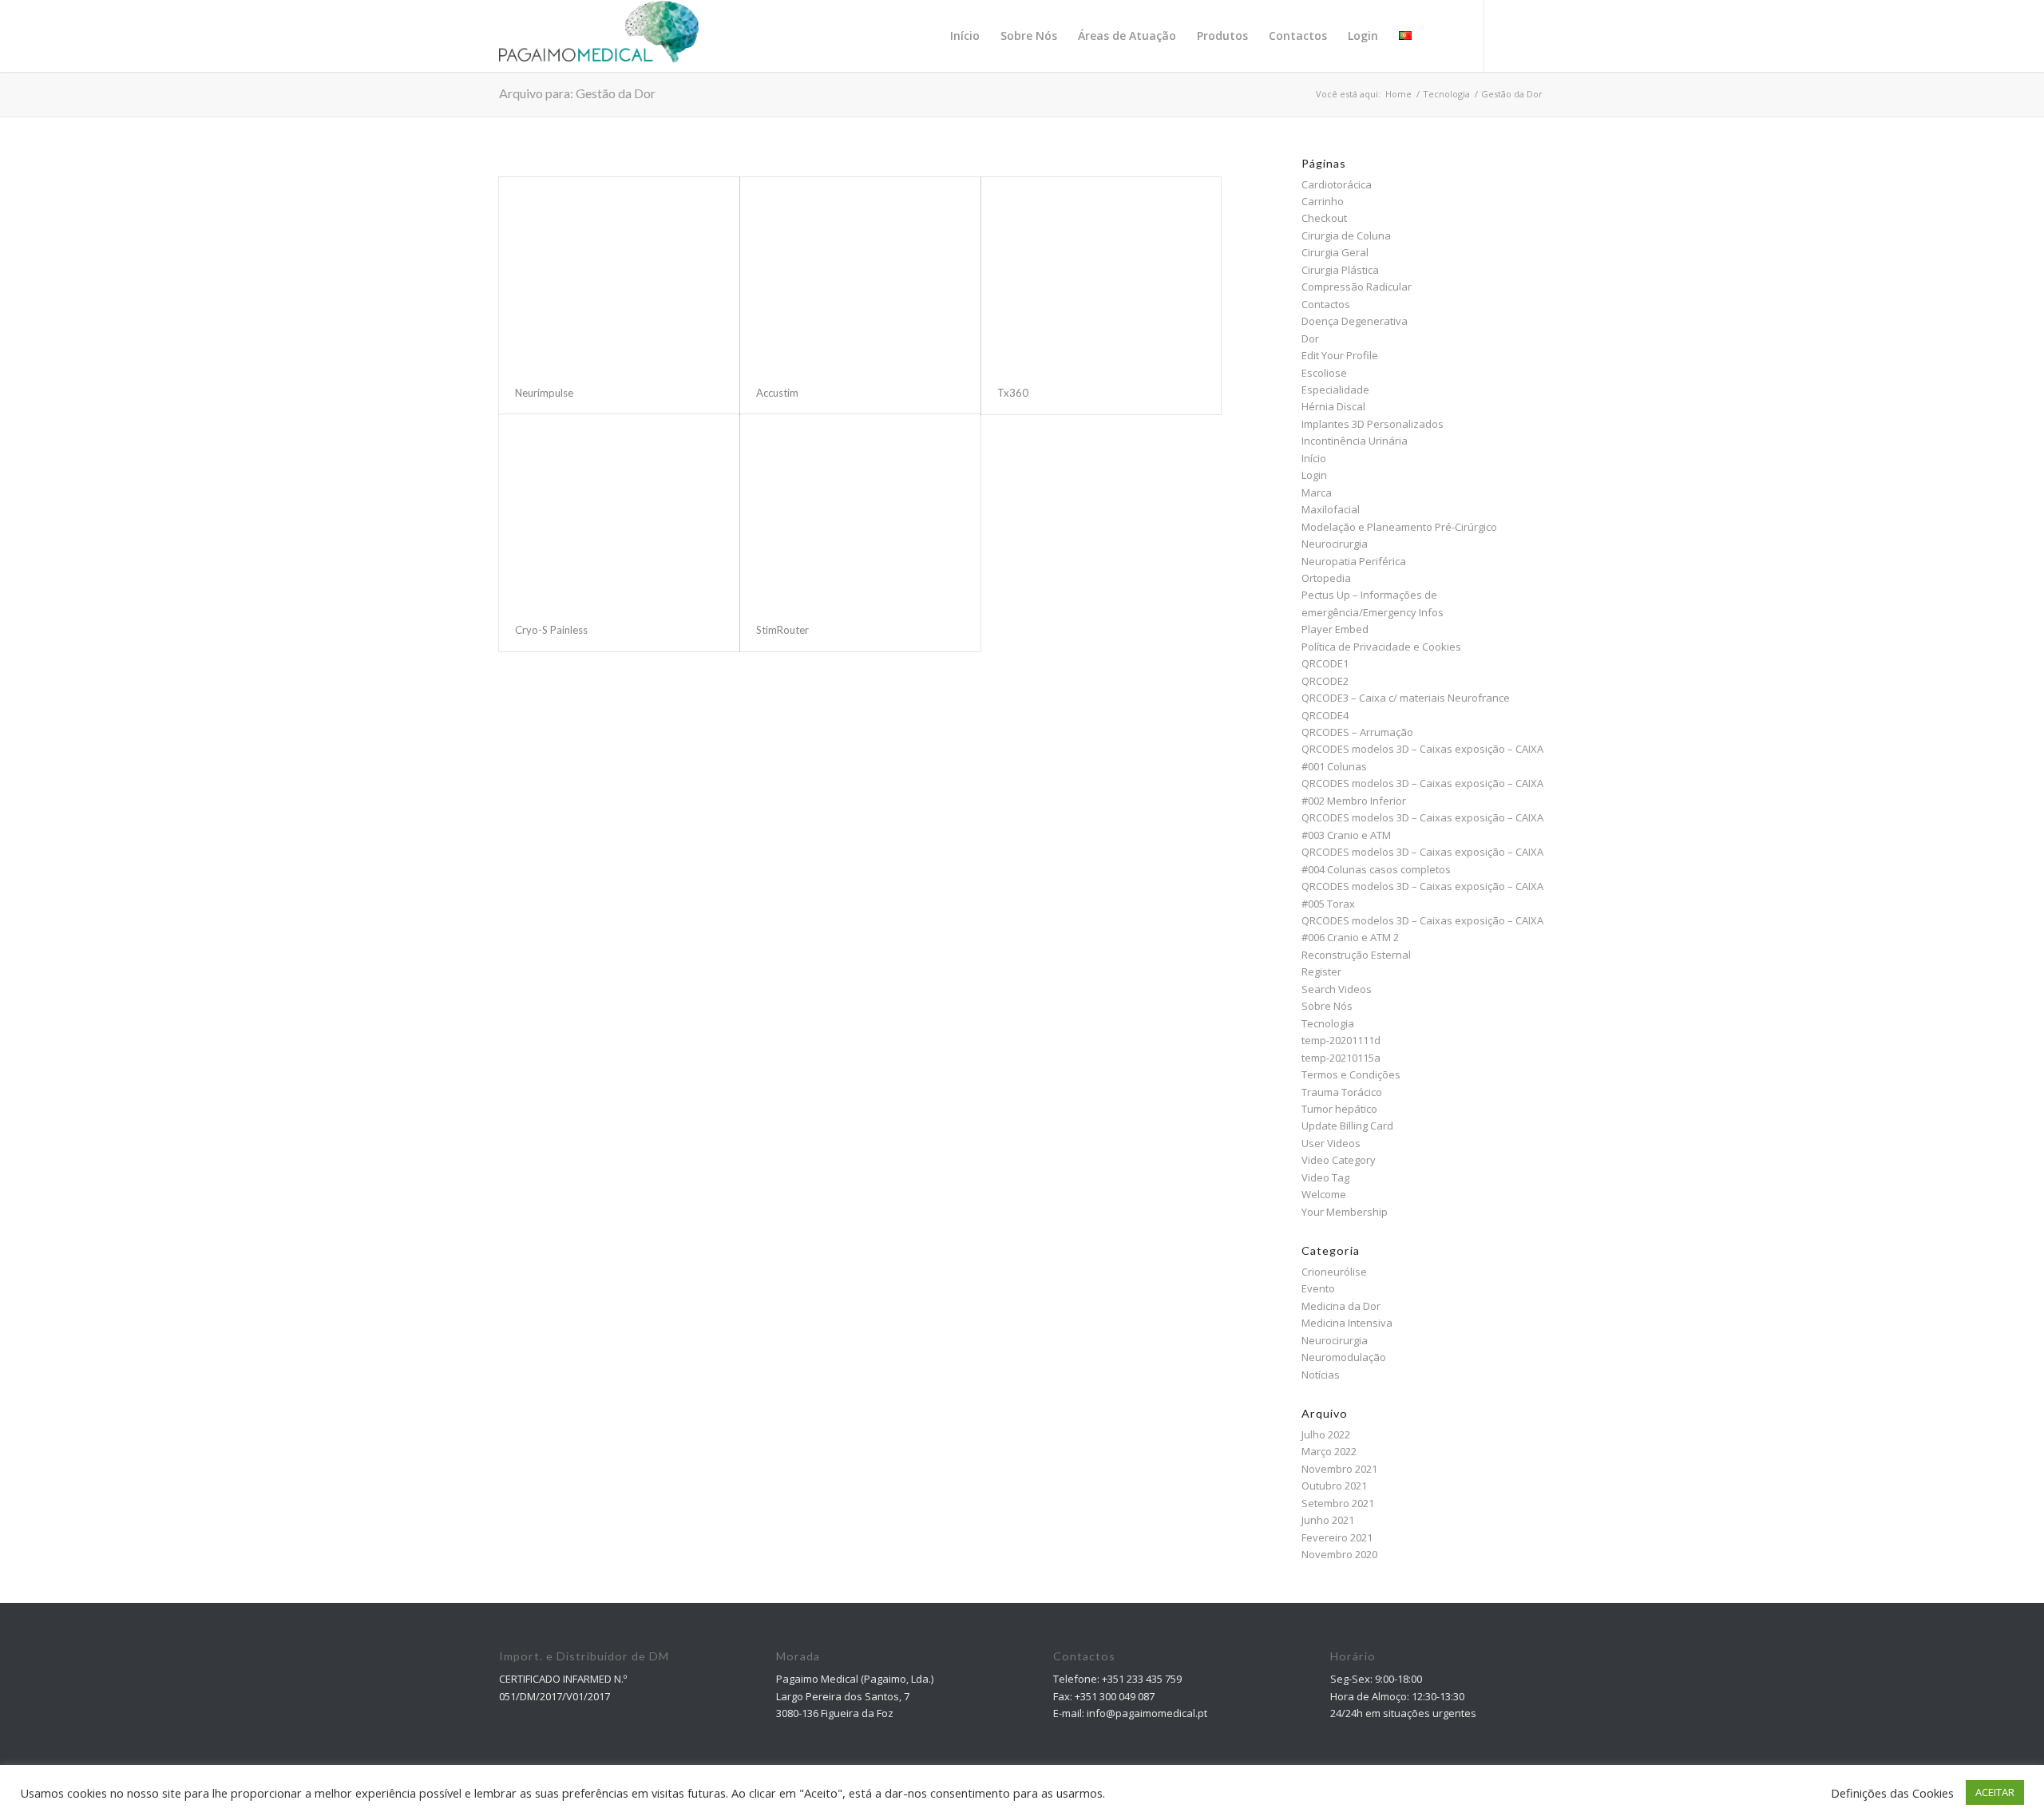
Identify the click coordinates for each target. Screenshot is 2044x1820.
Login (1314, 475)
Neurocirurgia (1335, 544)
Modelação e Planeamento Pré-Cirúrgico (1399, 527)
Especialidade (1335, 390)
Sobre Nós (1327, 1006)
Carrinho (1323, 201)
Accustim (777, 393)
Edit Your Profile (1340, 355)
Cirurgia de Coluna (1346, 235)
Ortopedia (1326, 578)
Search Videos (1337, 989)
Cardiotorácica (1337, 184)
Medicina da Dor (1341, 1306)
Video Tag (1325, 1177)
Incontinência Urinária (1355, 441)
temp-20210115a (1341, 1058)
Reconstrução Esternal (1356, 955)
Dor (1310, 338)
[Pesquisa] (1437, 36)
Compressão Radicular (1357, 287)
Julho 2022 (1326, 1434)
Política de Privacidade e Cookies (1381, 647)
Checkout (1324, 218)
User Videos (1331, 1143)
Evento (1318, 1288)
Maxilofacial (1331, 509)
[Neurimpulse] (619, 274)
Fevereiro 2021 (1337, 1537)
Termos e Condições (1351, 1074)
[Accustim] (860, 274)
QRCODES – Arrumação (1357, 732)
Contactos (1326, 304)
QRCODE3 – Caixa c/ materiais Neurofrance (1406, 698)
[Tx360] (1101, 274)
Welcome (1324, 1194)
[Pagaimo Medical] (599, 36)
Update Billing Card (1347, 1126)
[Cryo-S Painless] (619, 511)
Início (1314, 458)
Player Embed (1335, 629)
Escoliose (1324, 373)
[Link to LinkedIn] (1533, 35)
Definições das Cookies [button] (1892, 1793)
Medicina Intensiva (1347, 1323)
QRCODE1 (1325, 663)
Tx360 (1013, 393)
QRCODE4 (1325, 715)
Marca (1317, 493)
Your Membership (1345, 1212)
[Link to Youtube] (1509, 35)
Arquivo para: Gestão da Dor (577, 93)
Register (1321, 971)
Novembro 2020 (1339, 1554)
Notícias (1321, 1375)
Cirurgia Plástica (1340, 270)
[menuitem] (965, 36)
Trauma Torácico (1342, 1092)
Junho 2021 (1328, 1520)
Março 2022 (1329, 1451)
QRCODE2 (1325, 681)
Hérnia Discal (1333, 406)
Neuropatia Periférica (1354, 561)
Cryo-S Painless (551, 630)
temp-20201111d (1341, 1040)
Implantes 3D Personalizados (1373, 424)
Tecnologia (1328, 1023)
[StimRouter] (860, 511)
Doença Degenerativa (1355, 321)
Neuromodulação (1344, 1357)
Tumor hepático (1339, 1109)
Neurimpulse (544, 393)
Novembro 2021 (1339, 1469)
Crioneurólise (1334, 1272)
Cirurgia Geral (1335, 252)
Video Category (1339, 1160)
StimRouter (782, 630)
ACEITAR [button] (1995, 1792)
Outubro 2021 (1334, 1486)
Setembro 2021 (1338, 1503)
